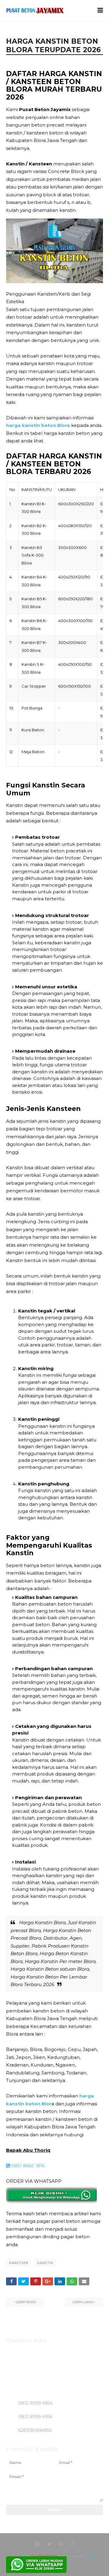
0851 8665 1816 (27, 2166)
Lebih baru (26, 2302)
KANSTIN (45, 2263)
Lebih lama (83, 2302)
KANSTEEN (19, 2263)
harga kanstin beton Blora (38, 425)
